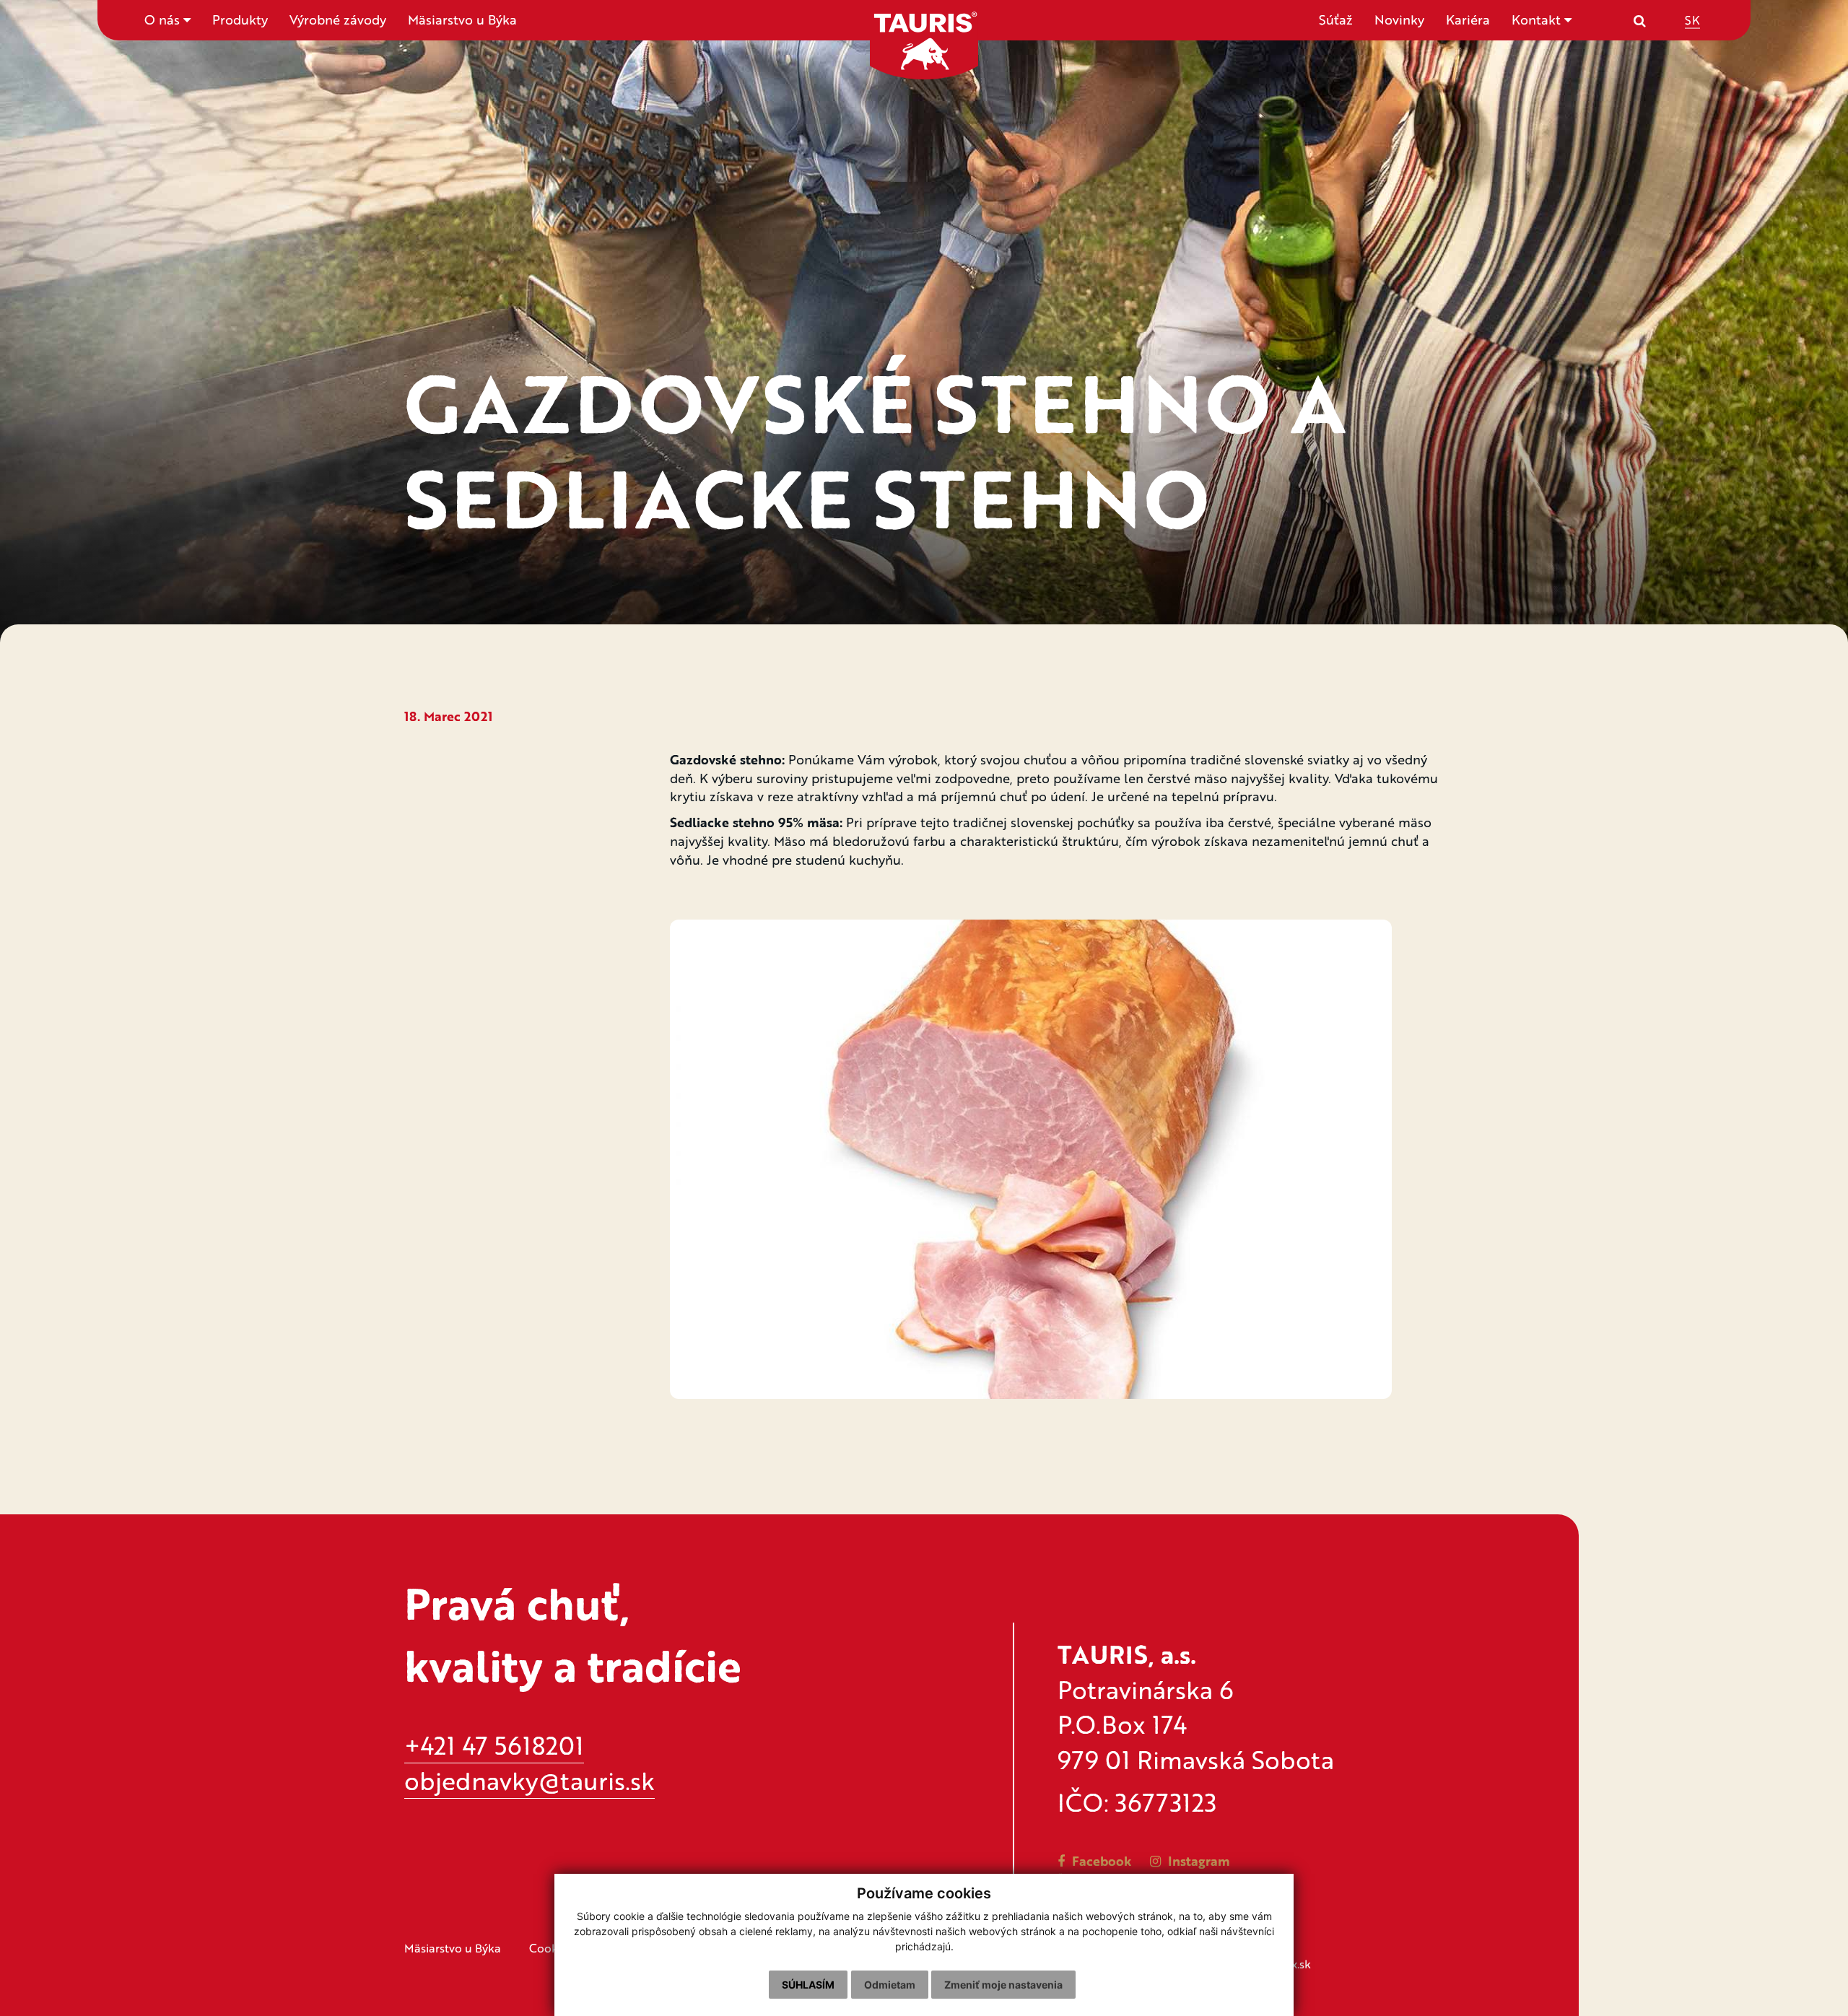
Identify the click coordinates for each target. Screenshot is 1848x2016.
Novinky (1399, 19)
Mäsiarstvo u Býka (462, 19)
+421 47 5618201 (494, 1745)
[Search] (1640, 20)
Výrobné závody (338, 19)
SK (1692, 19)
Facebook (1100, 1861)
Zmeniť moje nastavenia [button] (1003, 1985)
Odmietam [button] (890, 1985)
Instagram (1197, 1861)
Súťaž (1336, 19)
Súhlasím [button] (808, 1985)
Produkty (240, 19)
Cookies (551, 1948)
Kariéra (1468, 19)
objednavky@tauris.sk (529, 1780)
